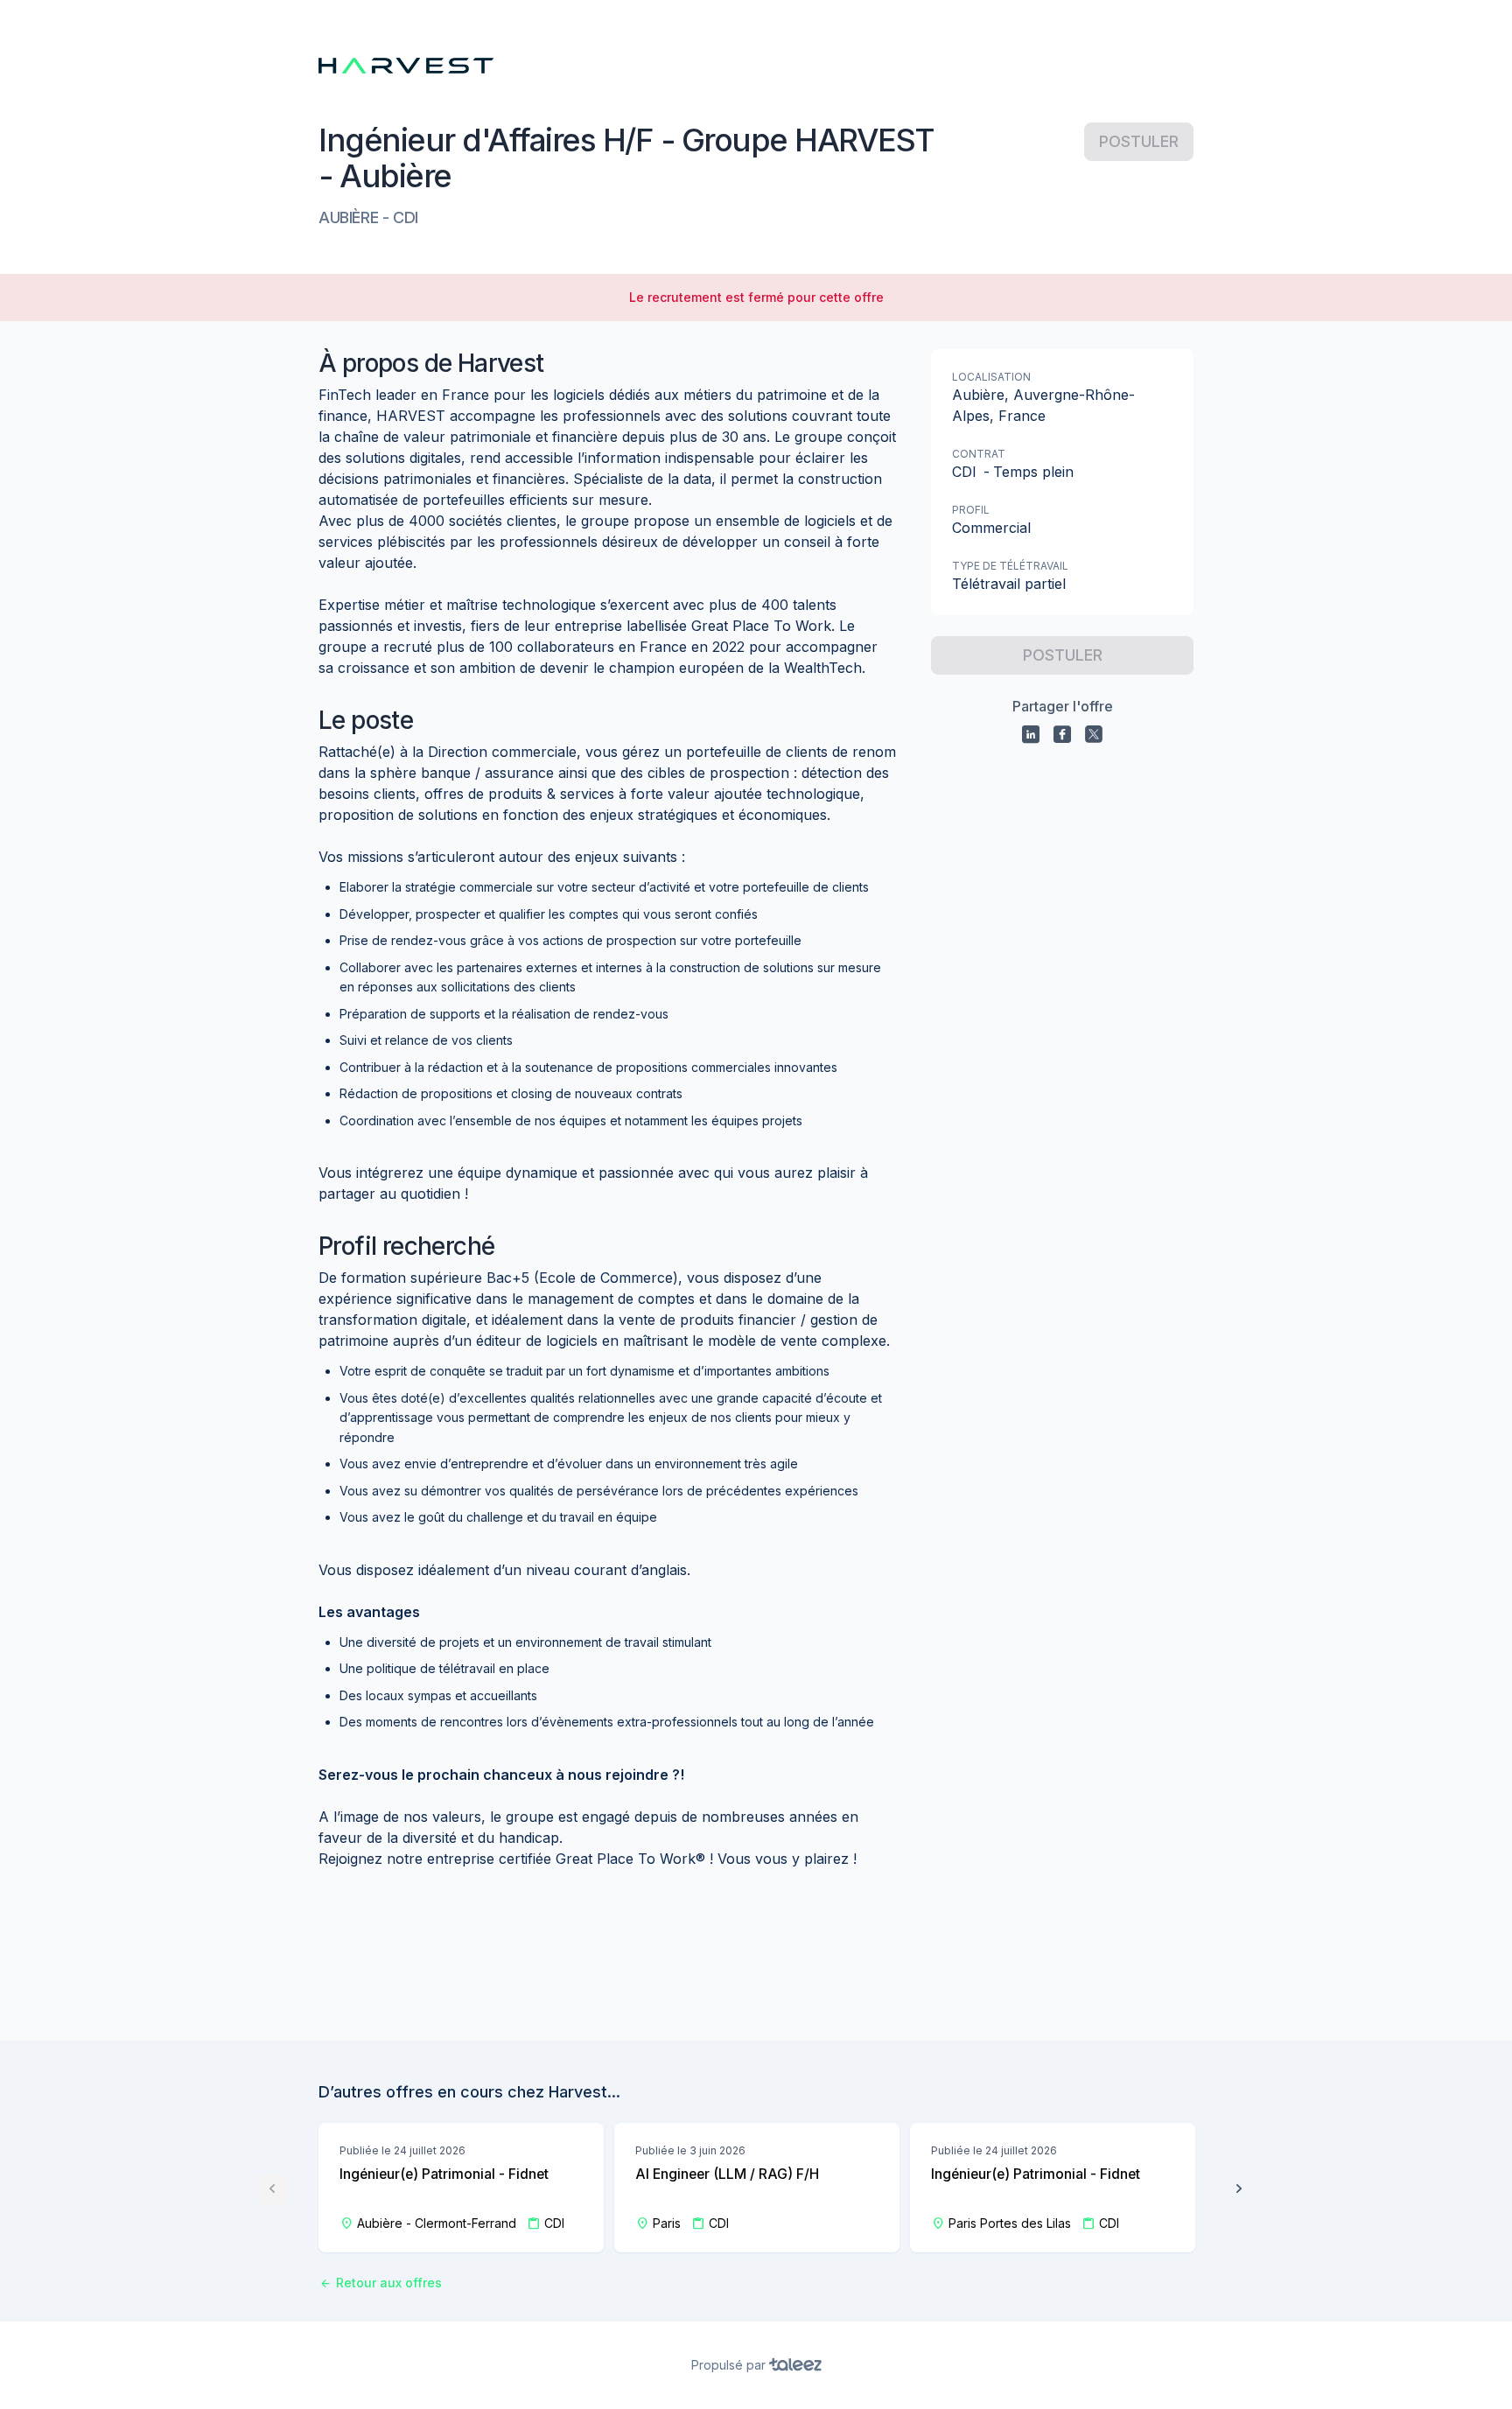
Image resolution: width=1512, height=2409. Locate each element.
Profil (971, 510)
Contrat (979, 454)
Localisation (991, 377)
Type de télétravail (1010, 566)
